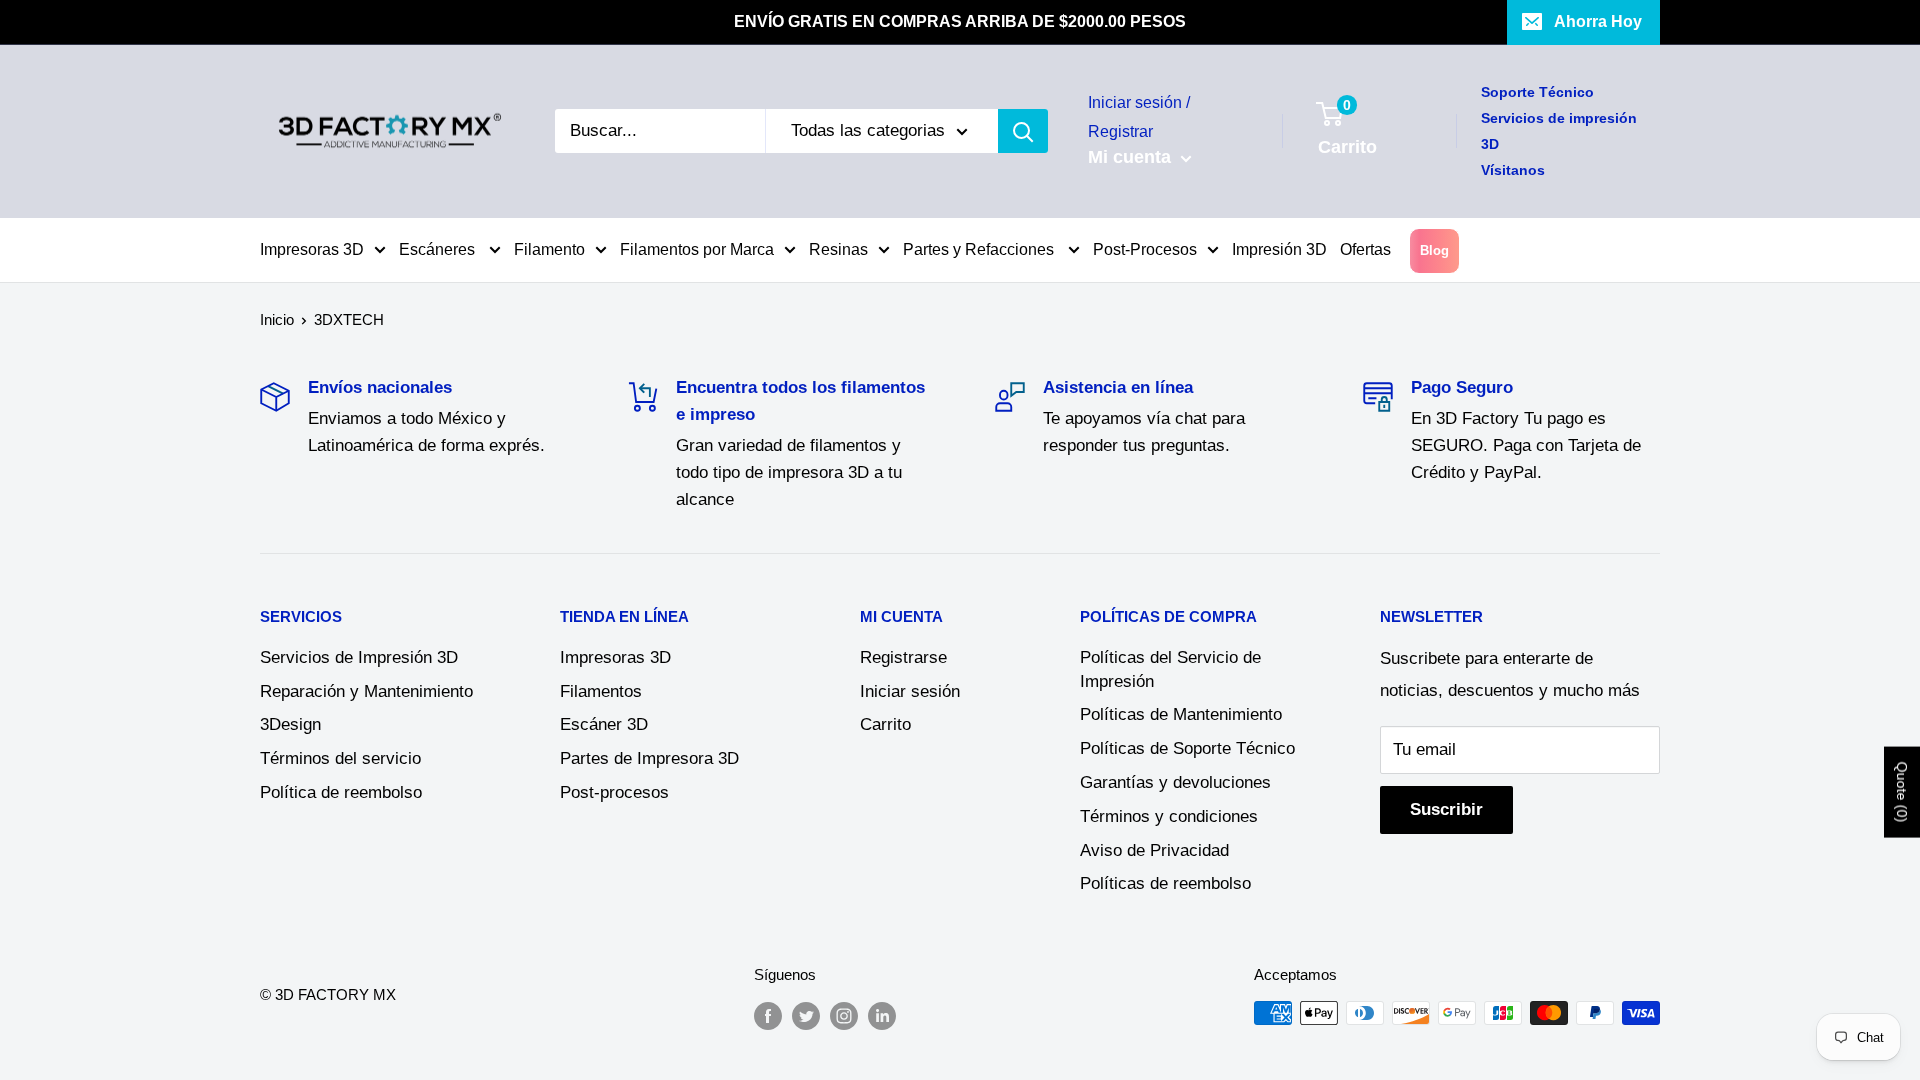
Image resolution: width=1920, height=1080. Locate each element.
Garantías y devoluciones (1175, 782)
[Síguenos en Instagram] (844, 1015)
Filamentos (601, 691)
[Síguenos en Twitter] (806, 1015)
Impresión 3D (1279, 249)
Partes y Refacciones (980, 249)
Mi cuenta (1132, 157)
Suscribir (1446, 809)
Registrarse (903, 657)
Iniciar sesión (910, 691)
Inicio (277, 319)
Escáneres (439, 249)
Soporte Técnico (1537, 92)
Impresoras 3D (312, 249)
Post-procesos (614, 792)
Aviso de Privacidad (1154, 850)
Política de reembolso (341, 792)
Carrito (885, 724)
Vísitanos (1513, 170)
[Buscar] (1023, 131)
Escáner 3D (604, 724)
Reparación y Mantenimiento (366, 691)
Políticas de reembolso (1165, 883)
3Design (290, 724)
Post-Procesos (1145, 249)
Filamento (549, 249)
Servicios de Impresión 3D (359, 657)
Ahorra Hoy (1598, 21)
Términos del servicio (340, 758)
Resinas (838, 249)
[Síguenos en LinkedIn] (882, 1015)
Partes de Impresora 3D (649, 758)
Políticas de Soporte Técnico (1187, 748)
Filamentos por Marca (697, 249)
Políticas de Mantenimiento (1181, 714)
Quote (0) (1902, 791)
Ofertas (1365, 249)
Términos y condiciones (1169, 816)
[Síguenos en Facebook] (768, 1015)
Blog (1434, 250)
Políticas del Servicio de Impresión (1170, 669)
